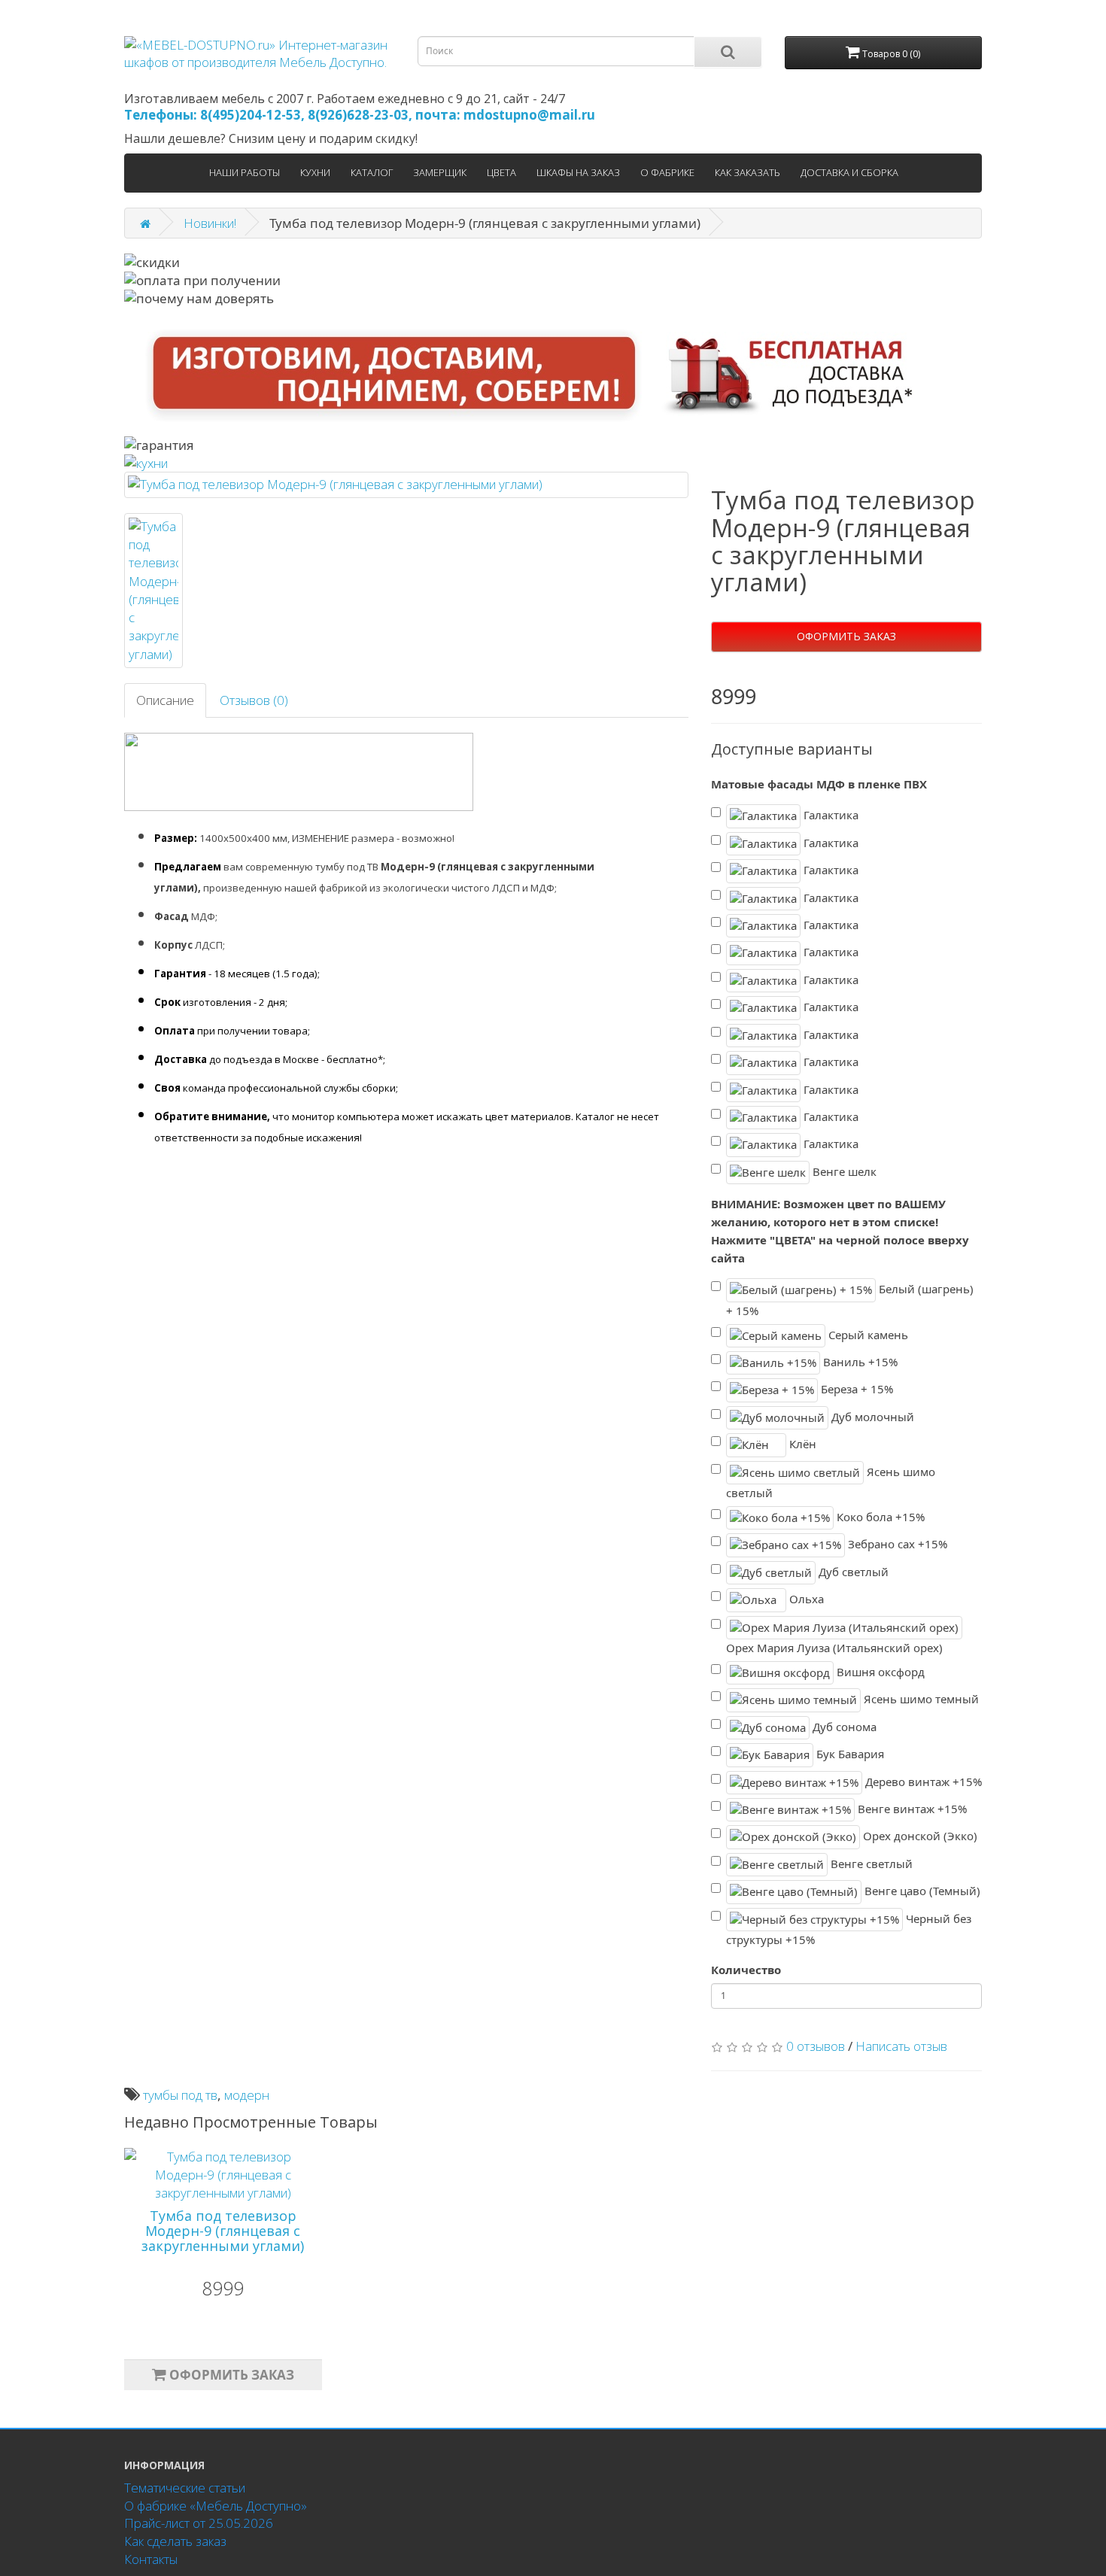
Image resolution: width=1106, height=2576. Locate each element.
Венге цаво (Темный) (921, 1891)
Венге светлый (870, 1864)
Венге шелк (843, 1171)
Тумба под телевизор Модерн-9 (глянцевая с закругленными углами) (223, 2231)
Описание (165, 700)
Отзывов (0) (254, 700)
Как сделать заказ (175, 2541)
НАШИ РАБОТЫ (245, 172)
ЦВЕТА (501, 172)
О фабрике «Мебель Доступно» (216, 2506)
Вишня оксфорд (879, 1672)
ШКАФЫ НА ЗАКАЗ (578, 172)
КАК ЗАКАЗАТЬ (747, 172)
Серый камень (867, 1334)
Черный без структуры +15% (849, 1929)
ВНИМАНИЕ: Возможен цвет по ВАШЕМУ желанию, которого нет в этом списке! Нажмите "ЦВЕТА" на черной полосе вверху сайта (840, 1230)
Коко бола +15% (879, 1517)
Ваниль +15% (859, 1362)
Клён (801, 1444)
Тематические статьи (185, 2488)
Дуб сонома (843, 1726)
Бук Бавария (849, 1754)
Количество (746, 1970)
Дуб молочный (871, 1417)
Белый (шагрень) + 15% (850, 1300)
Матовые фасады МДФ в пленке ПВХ (819, 784)
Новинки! (210, 223)
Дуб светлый (852, 1572)
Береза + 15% (855, 1389)
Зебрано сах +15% (896, 1544)
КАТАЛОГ (372, 172)
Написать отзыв (901, 2046)
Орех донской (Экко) (919, 1836)
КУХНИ (315, 172)
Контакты (151, 2559)
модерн (247, 2095)
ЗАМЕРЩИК (440, 172)
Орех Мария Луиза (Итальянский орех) (834, 1648)
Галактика (829, 815)
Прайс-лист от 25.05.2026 (199, 2523)
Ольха (805, 1599)
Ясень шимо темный (920, 1699)
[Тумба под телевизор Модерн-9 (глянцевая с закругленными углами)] (406, 485)
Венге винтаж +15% (911, 1809)
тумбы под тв (180, 2095)
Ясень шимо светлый (831, 1482)
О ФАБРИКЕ (667, 172)
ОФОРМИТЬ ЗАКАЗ (846, 636)
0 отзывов (816, 2046)
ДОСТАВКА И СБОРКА (849, 172)
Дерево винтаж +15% (922, 1781)
